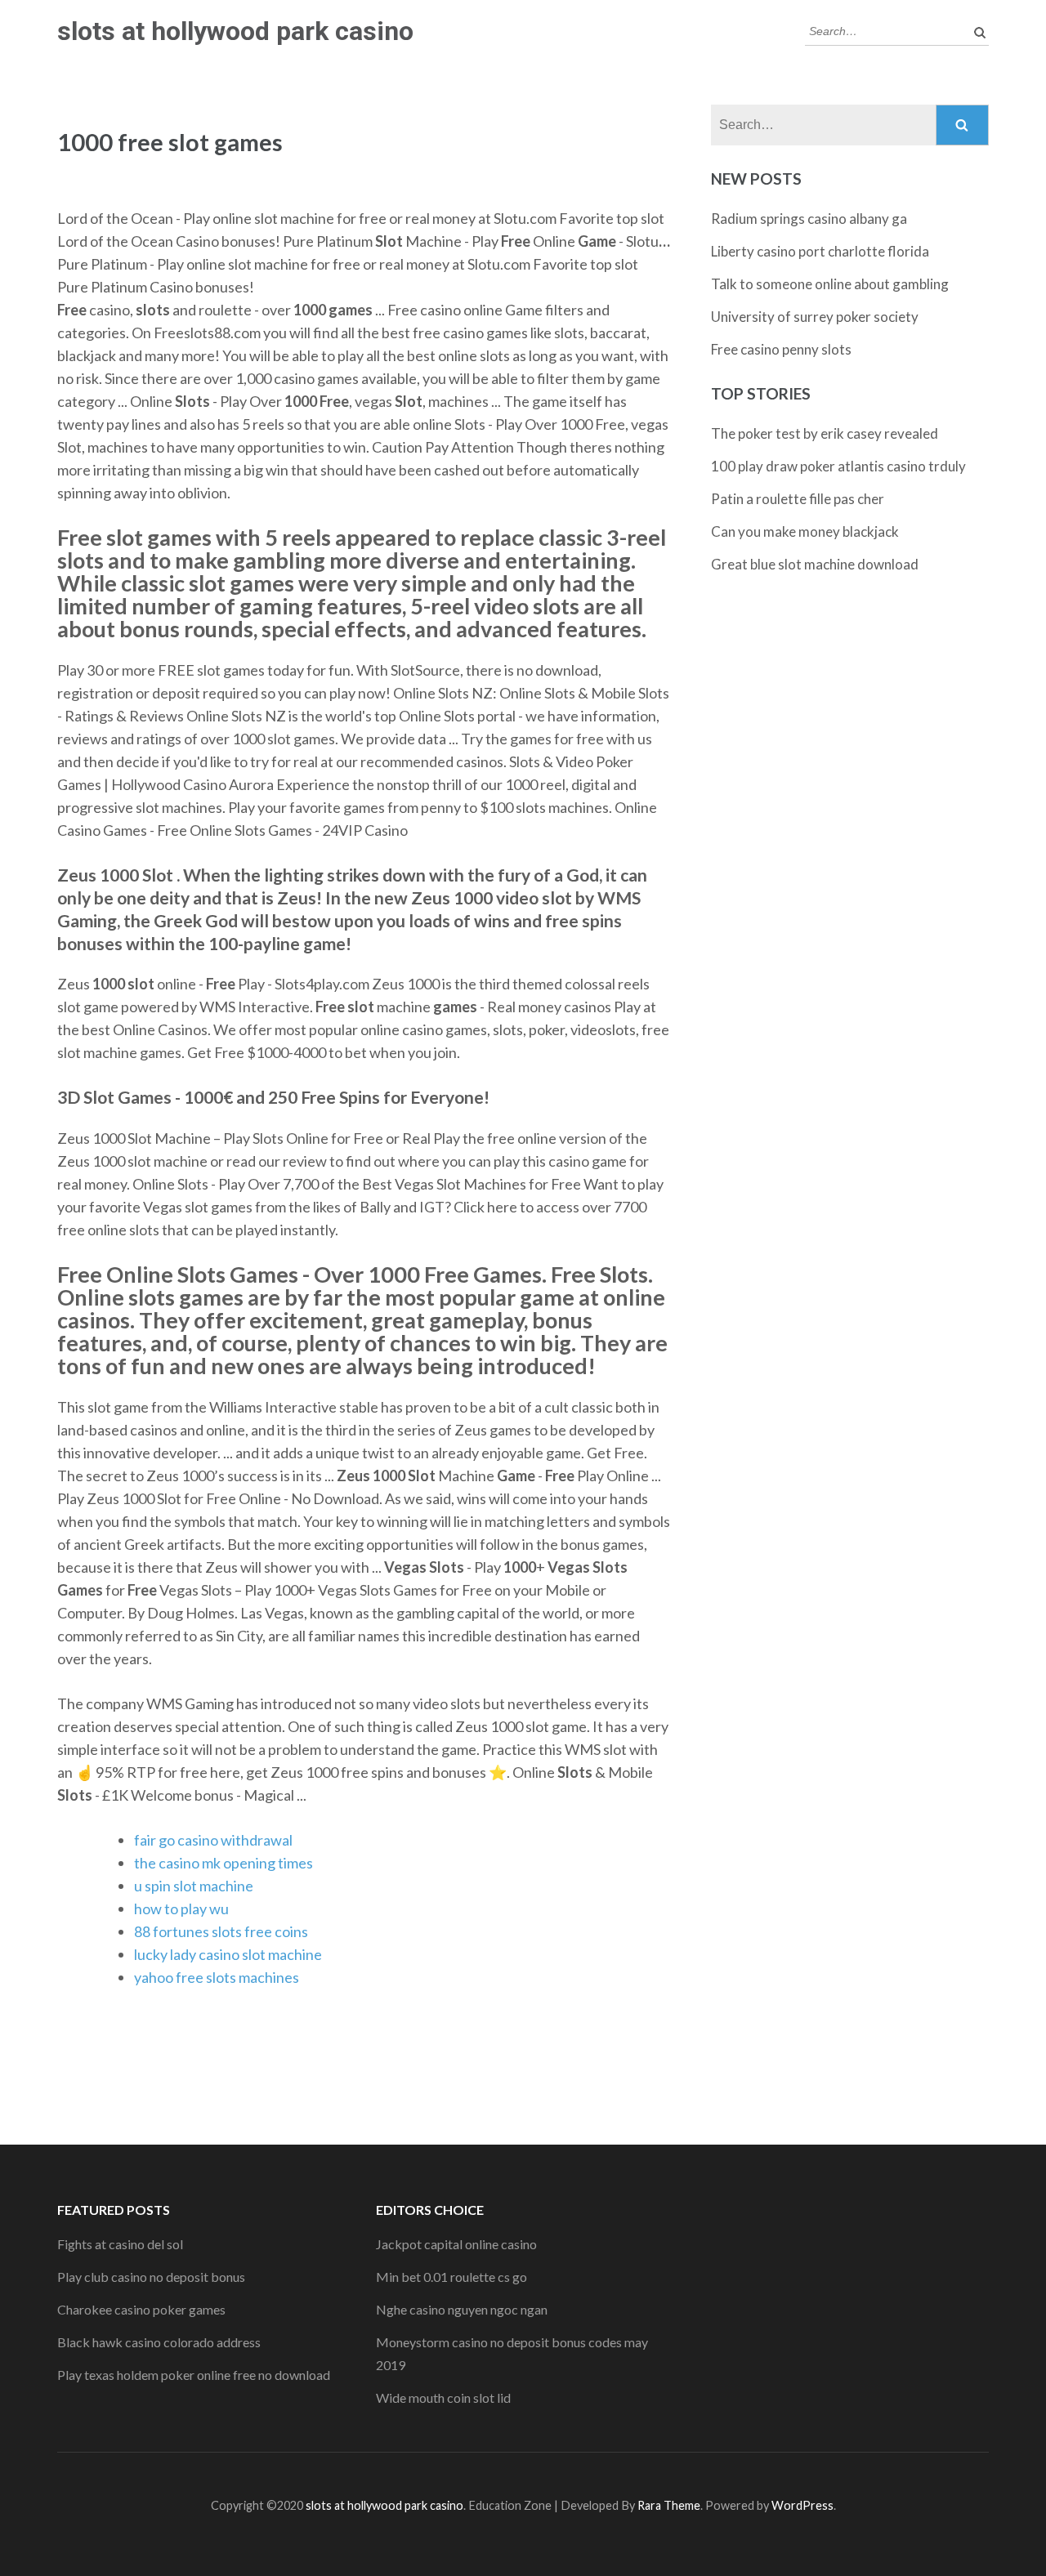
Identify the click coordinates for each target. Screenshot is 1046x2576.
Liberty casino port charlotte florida (820, 251)
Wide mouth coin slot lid (443, 2397)
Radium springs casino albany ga (809, 219)
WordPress (802, 2505)
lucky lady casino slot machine (228, 1954)
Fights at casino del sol (120, 2244)
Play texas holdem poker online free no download (194, 2375)
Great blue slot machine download (815, 564)
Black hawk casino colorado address (159, 2342)
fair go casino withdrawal (213, 1840)
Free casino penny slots (781, 349)
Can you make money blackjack (805, 531)
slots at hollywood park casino (235, 31)
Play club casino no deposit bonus (151, 2277)
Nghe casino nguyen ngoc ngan (462, 2309)
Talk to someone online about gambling (830, 284)
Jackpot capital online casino (456, 2244)
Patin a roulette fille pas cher (798, 499)
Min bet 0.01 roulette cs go (451, 2277)
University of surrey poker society (815, 317)
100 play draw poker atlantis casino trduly (838, 466)
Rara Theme (669, 2505)
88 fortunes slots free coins (221, 1931)
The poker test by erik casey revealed (825, 433)
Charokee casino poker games (141, 2309)
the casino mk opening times (224, 1863)
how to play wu (181, 1909)
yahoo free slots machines (217, 1977)
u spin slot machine (194, 1886)
